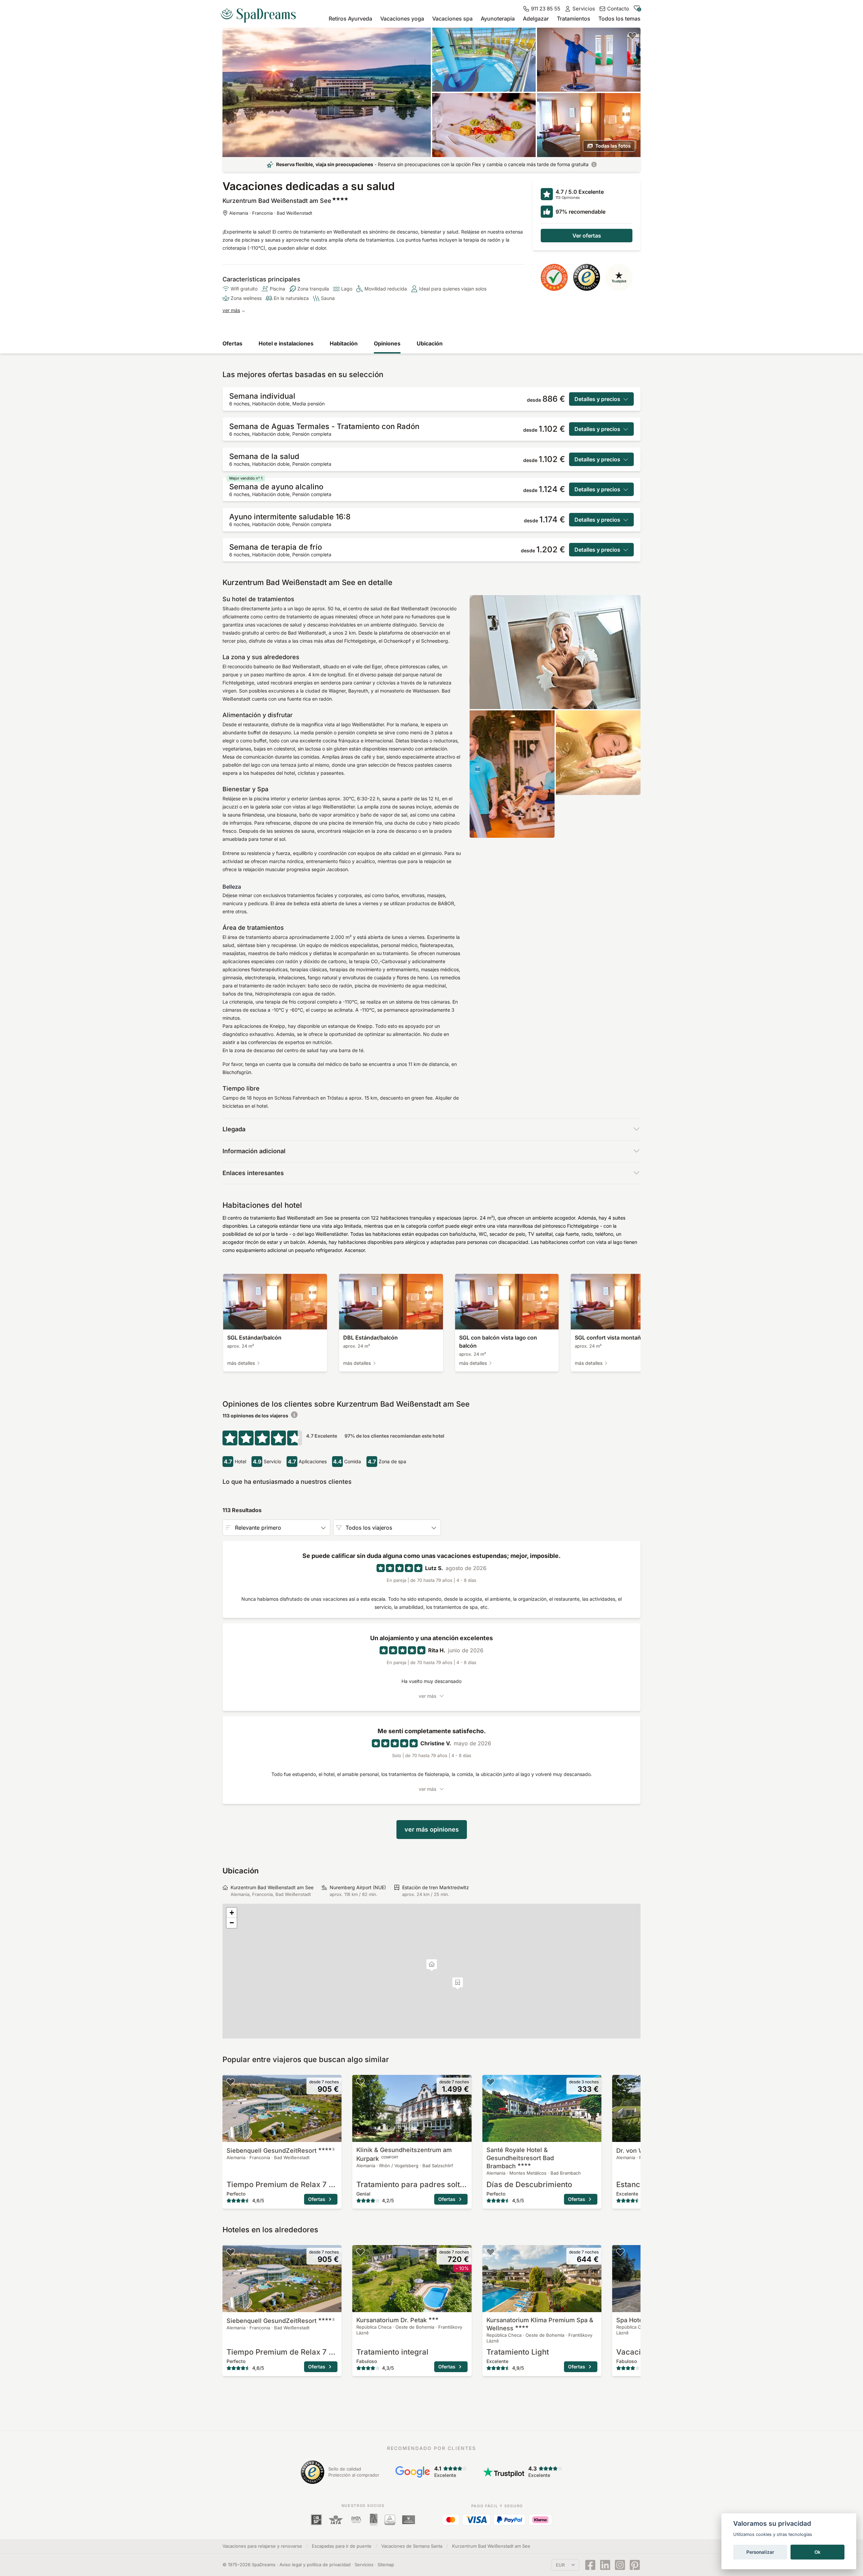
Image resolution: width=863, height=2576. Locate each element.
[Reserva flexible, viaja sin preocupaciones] (594, 164)
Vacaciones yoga (402, 19)
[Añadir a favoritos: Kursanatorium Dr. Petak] (360, 2252)
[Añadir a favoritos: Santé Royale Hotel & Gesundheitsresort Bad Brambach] (490, 2082)
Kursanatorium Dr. (392, 2320)
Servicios (364, 2565)
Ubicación (430, 343)
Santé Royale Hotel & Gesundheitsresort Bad (520, 2158)
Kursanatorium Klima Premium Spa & (540, 2324)
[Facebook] (590, 2565)
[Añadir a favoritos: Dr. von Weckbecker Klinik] (620, 2082)
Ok (817, 2552)
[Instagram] (620, 2565)
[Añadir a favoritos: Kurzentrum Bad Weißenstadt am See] (632, 36)
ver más (231, 310)
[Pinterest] (635, 2565)
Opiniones (387, 343)
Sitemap (386, 2565)
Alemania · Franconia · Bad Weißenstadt (271, 213)
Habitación (344, 343)
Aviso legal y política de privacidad (315, 2565)
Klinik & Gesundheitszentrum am (404, 2154)
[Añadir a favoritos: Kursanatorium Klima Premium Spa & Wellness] (490, 2252)
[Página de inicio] (261, 13)
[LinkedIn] (605, 2565)
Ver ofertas (587, 236)
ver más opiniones (432, 1829)
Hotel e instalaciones (286, 343)
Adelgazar (536, 19)
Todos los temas (619, 19)
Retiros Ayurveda (350, 19)
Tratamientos (574, 19)
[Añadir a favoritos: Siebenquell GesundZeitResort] (231, 2082)
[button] (458, 1983)
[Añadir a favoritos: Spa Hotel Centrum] (620, 2252)
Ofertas (232, 343)
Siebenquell (280, 2151)
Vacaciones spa (452, 19)
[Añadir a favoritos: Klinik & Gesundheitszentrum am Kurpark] (360, 2082)
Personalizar (760, 2552)
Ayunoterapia (498, 19)
